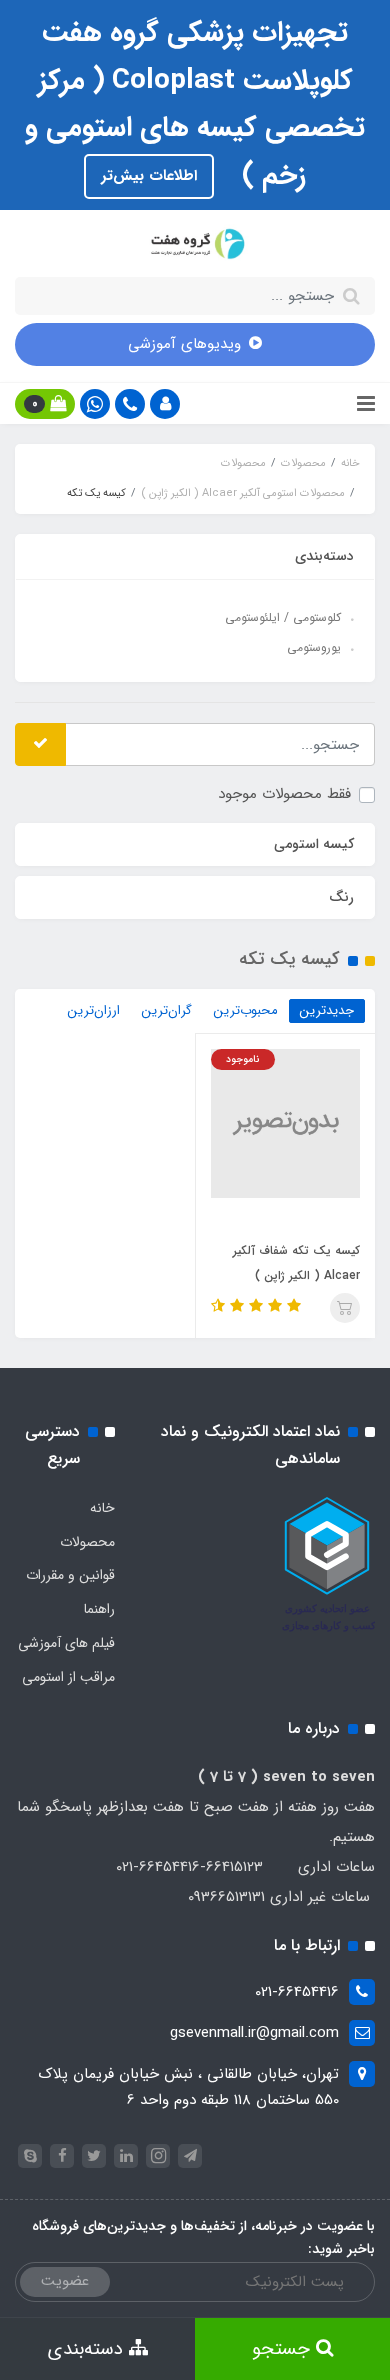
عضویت (65, 2281)
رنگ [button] (341, 897)
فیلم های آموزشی (66, 1643)
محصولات (87, 1542)
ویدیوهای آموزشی (184, 344)
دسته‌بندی (88, 2349)
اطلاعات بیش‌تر (149, 176)
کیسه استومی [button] (314, 844)
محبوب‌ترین (246, 1010)
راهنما (99, 1609)
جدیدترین (327, 1010)
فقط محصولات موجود (284, 794)
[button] (165, 404)
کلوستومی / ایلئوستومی (283, 617)
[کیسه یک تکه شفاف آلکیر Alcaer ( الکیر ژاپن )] (285, 1122)
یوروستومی (314, 647)
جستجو (284, 2349)
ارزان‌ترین (94, 1010)
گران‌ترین (167, 1010)
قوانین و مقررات (70, 1575)
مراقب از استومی (68, 1677)
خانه (102, 1508)
